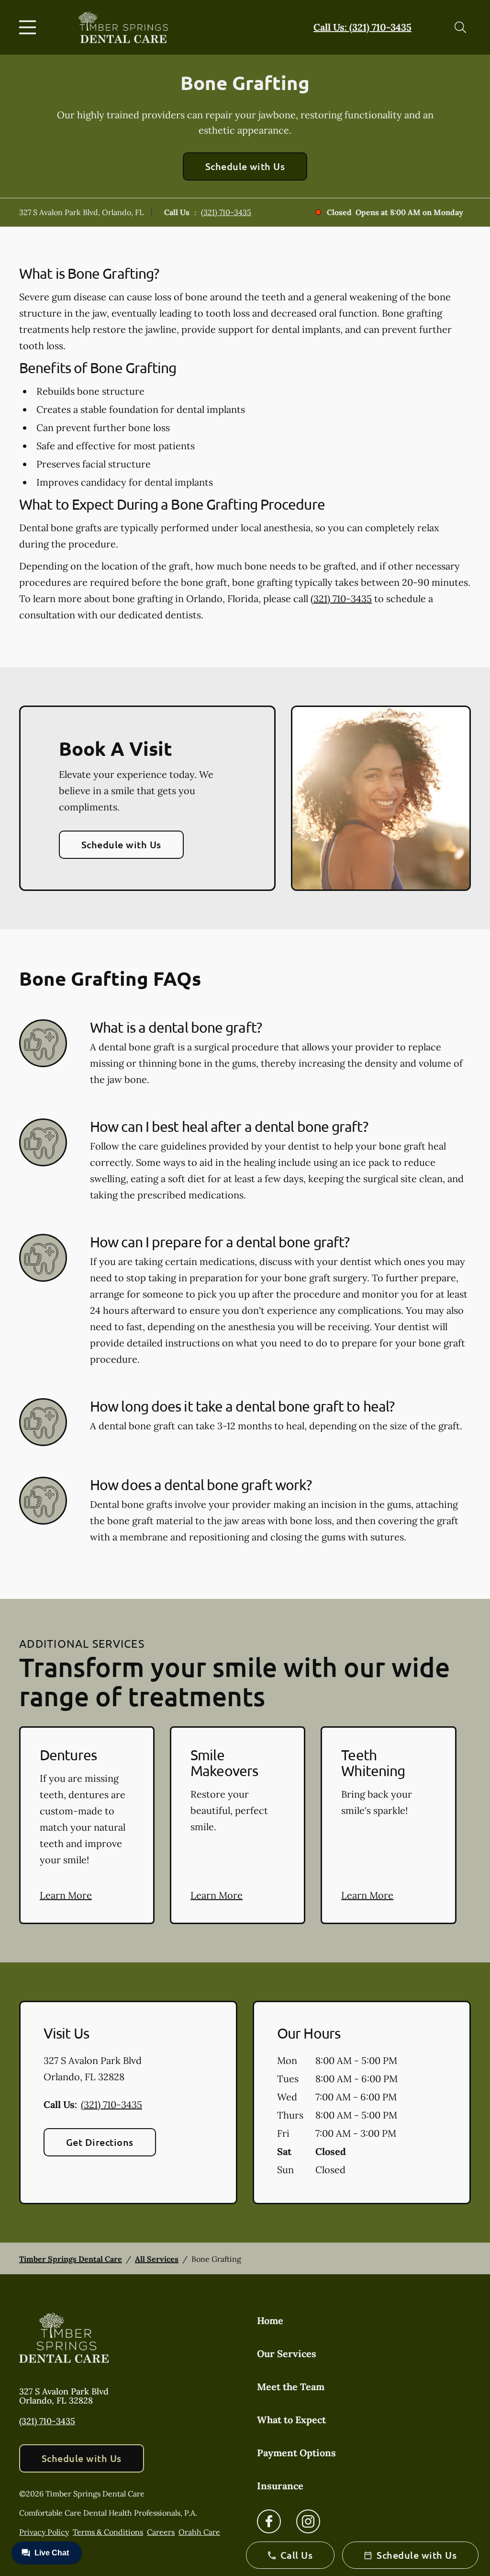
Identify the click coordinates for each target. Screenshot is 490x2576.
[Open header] (30, 27)
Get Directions (100, 2142)
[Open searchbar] (460, 27)
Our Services (287, 2354)
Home (270, 2320)
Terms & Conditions (108, 2532)
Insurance (280, 2486)
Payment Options (296, 2453)
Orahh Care (199, 2532)
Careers (161, 2532)
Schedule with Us (245, 166)
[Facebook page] (269, 2521)
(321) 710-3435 (226, 212)
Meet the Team (291, 2387)
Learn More (66, 1895)
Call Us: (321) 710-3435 (362, 27)
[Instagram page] (308, 2521)
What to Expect (291, 2420)
